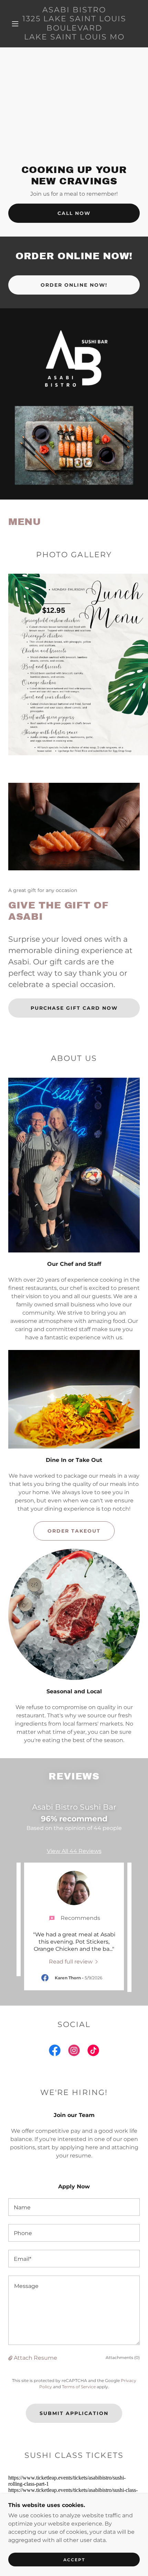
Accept (74, 2560)
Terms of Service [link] (79, 2387)
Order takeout (74, 1531)
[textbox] (74, 2207)
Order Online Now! (74, 285)
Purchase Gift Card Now (74, 1008)
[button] (15, 24)
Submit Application (74, 2413)
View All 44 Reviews (74, 1851)
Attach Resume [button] (35, 2358)
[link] (74, 24)
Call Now (74, 213)
